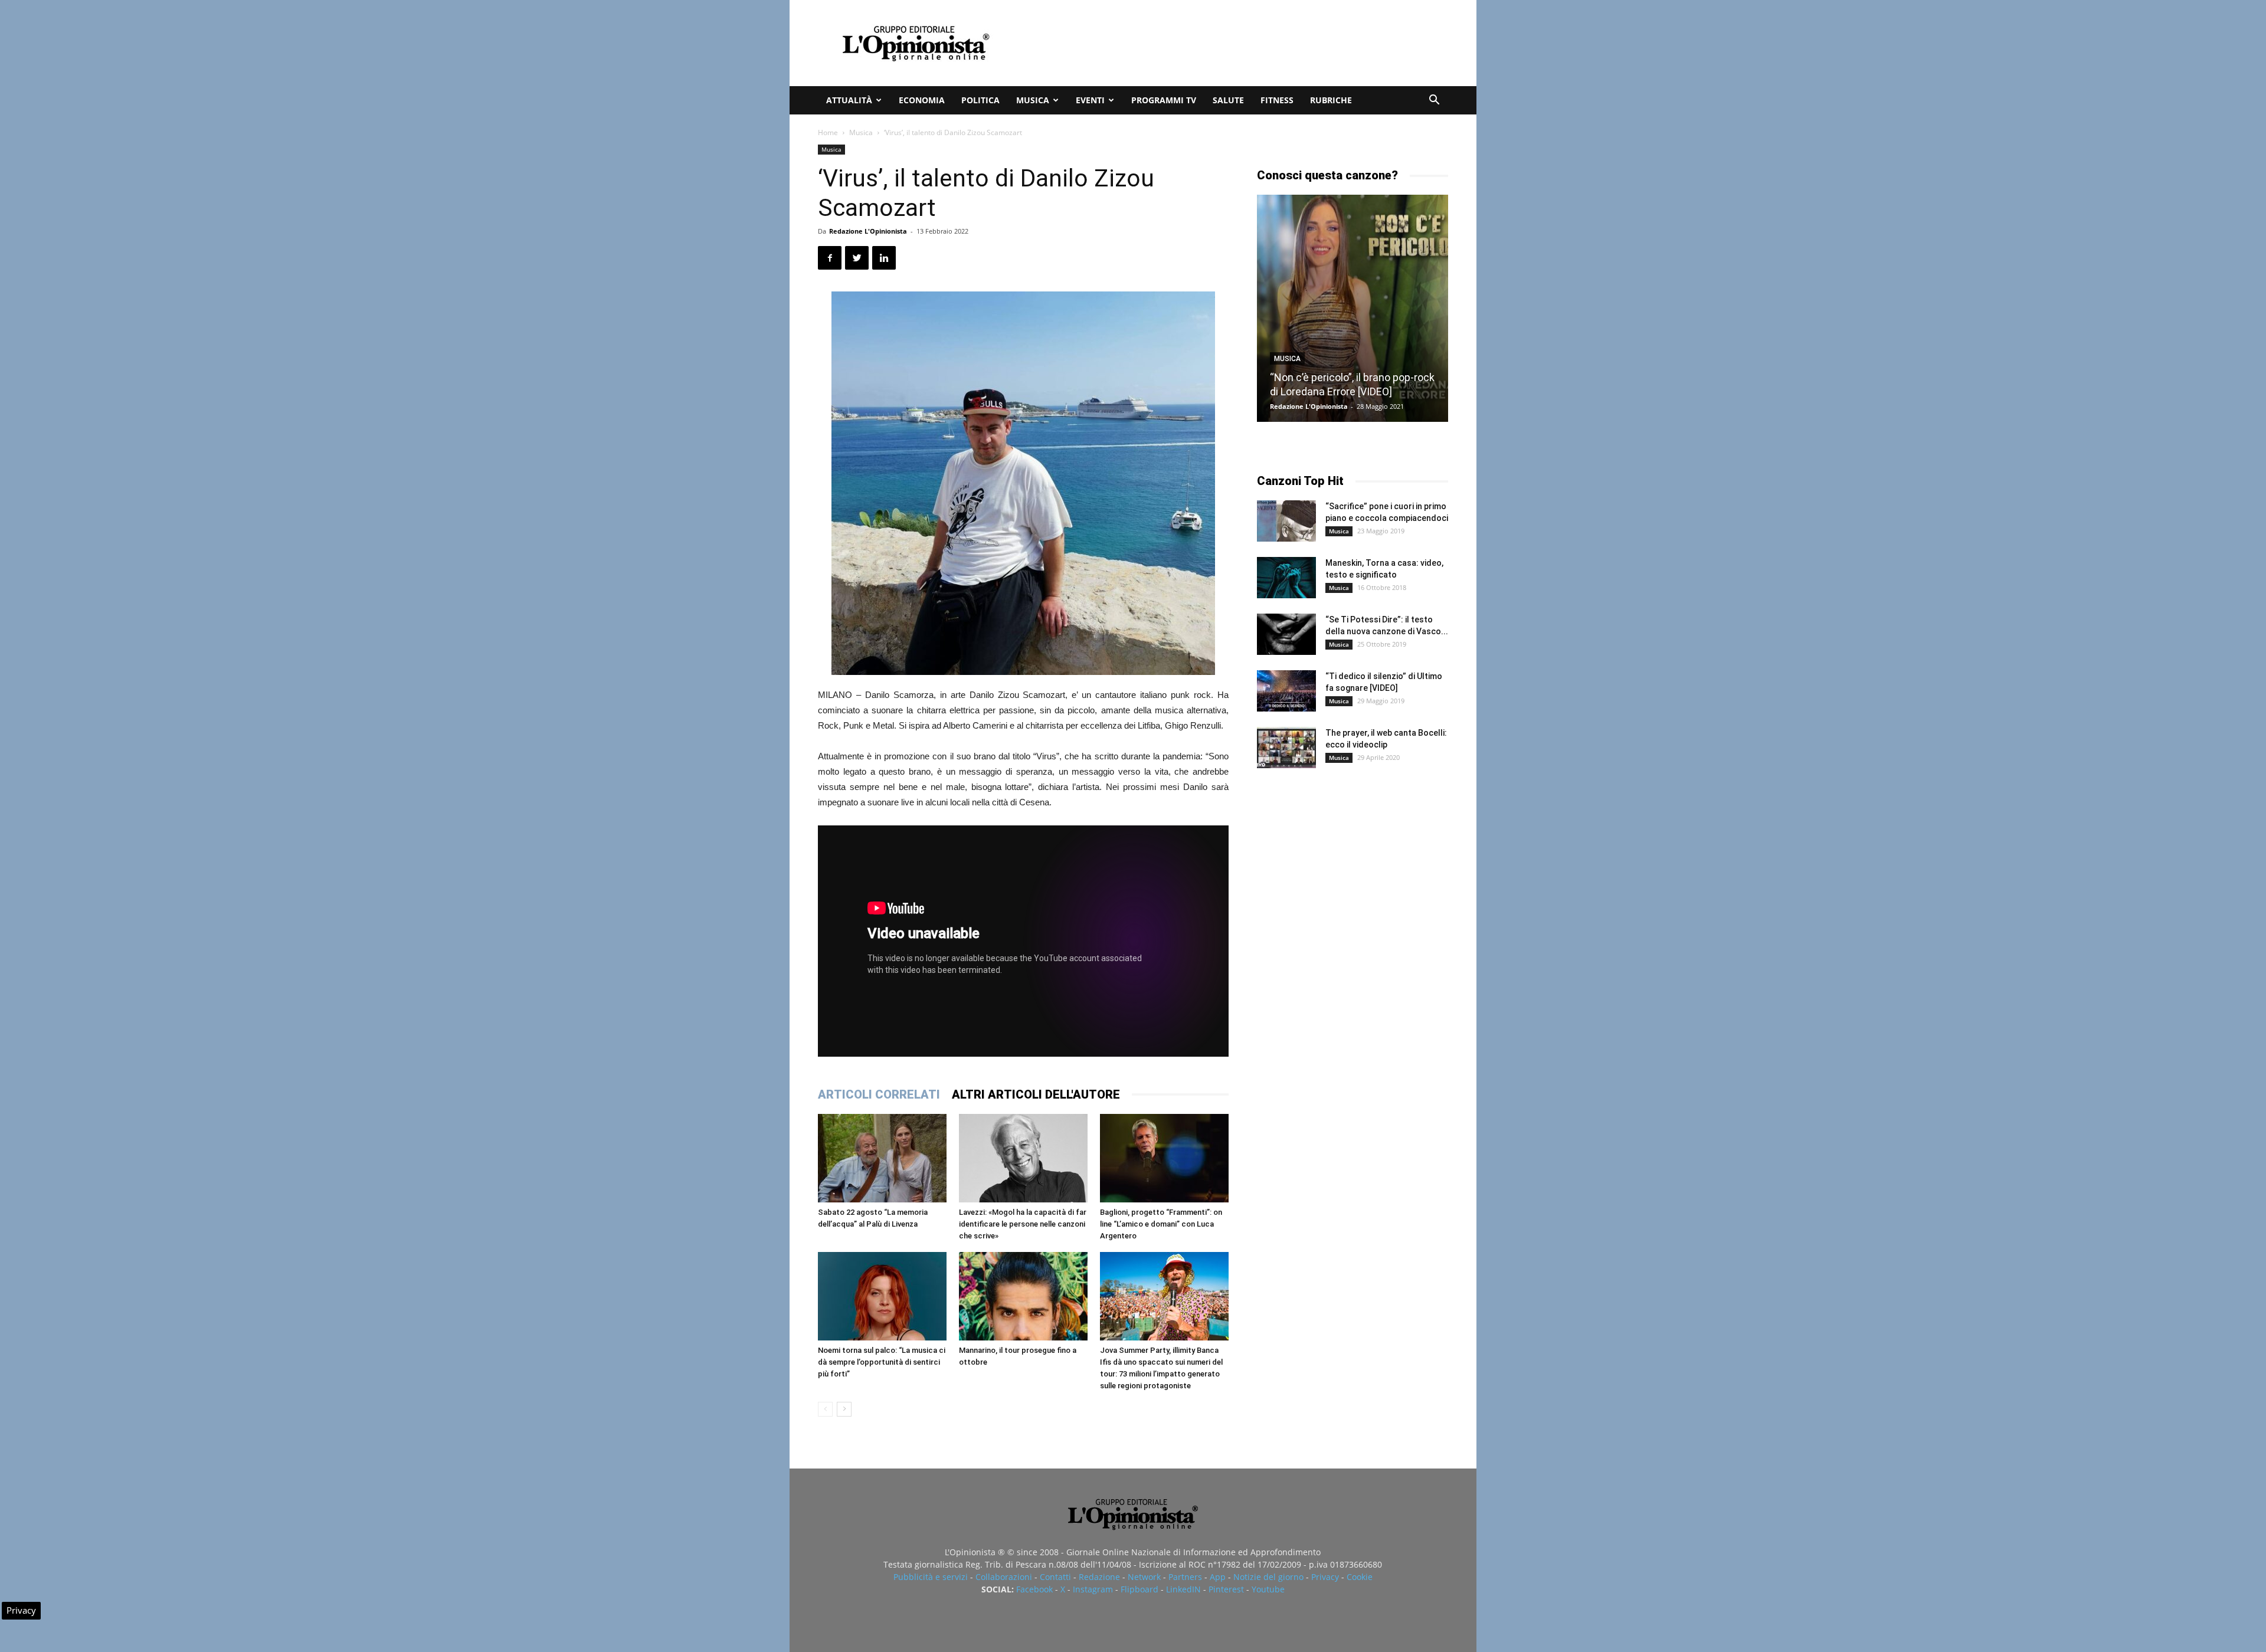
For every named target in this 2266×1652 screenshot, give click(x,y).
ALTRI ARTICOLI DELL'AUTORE (1036, 1094)
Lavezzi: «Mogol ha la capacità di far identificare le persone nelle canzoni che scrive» (1023, 1224)
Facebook (1034, 1589)
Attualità (849, 100)
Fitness (1277, 100)
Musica (1033, 100)
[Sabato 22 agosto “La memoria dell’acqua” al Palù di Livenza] (882, 1158)
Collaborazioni (1004, 1577)
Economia (922, 100)
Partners (1185, 1577)
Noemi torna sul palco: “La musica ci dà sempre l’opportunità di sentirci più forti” (882, 1362)
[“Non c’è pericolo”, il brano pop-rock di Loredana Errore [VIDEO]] (1353, 308)
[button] (1434, 101)
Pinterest (1226, 1589)
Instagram (1093, 1589)
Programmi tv (1164, 100)
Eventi (1090, 100)
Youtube (1268, 1589)
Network (1144, 1577)
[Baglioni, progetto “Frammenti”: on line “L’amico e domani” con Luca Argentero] (1164, 1158)
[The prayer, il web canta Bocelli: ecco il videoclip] (1286, 748)
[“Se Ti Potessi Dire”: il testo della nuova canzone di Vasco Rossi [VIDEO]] (1286, 634)
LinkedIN (1183, 1589)
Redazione (1099, 1577)
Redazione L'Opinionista (868, 231)
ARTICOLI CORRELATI (879, 1094)
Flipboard (1139, 1589)
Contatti (1055, 1577)
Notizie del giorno (1268, 1577)
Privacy (1325, 1577)
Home (828, 132)
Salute (1228, 100)
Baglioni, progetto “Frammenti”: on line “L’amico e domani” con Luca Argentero (1161, 1224)
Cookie (1360, 1577)
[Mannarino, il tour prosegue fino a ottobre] (1023, 1296)
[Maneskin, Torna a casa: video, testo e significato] (1286, 578)
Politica (980, 100)
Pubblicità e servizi (931, 1577)
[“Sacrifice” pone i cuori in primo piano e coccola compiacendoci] (1286, 521)
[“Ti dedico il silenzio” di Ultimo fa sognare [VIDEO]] (1286, 691)
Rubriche (1331, 100)
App (1218, 1577)
